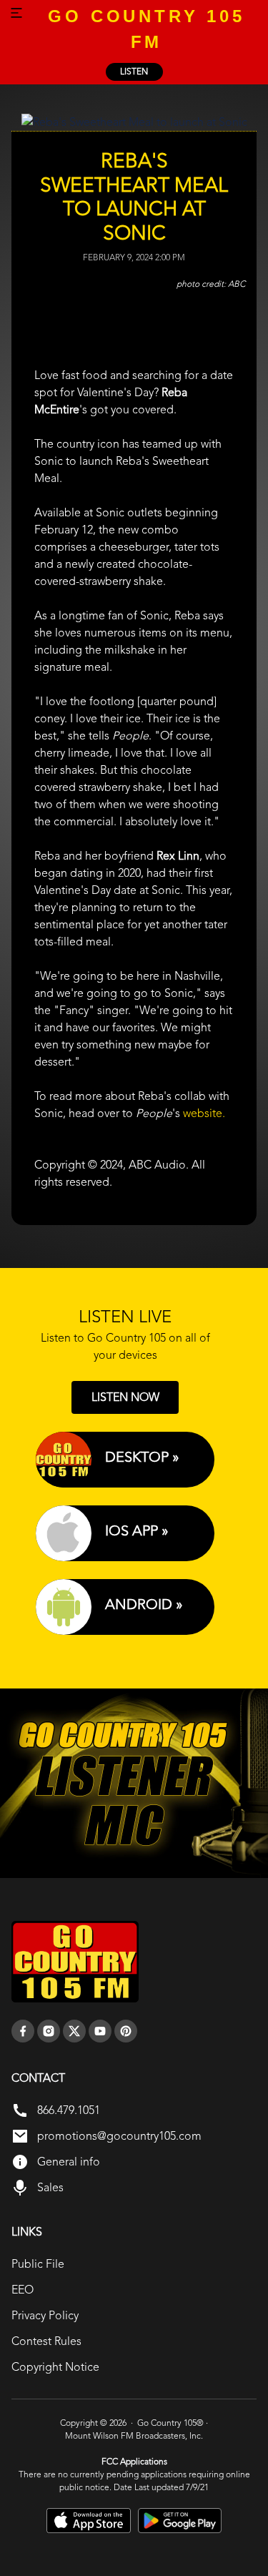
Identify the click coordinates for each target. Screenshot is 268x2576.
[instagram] (49, 2031)
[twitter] (74, 2031)
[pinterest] (126, 2031)
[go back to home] (75, 1962)
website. (204, 1113)
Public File (38, 2264)
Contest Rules (46, 2341)
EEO (23, 2290)
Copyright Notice (55, 2367)
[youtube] (100, 2031)
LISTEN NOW (125, 1397)
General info (69, 2162)
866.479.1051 (69, 2110)
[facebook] (23, 2031)
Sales (50, 2187)
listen (134, 72)
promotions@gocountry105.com (119, 2136)
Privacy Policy (45, 2315)
